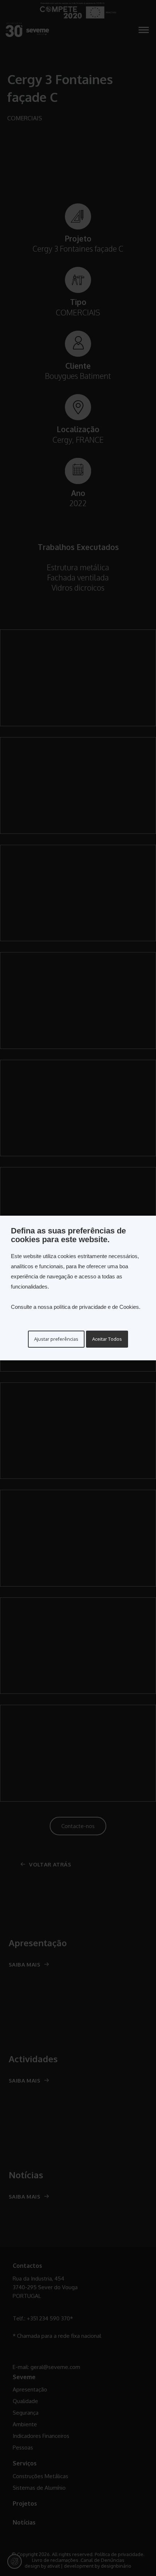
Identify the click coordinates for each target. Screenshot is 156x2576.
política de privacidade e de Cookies (96, 1307)
